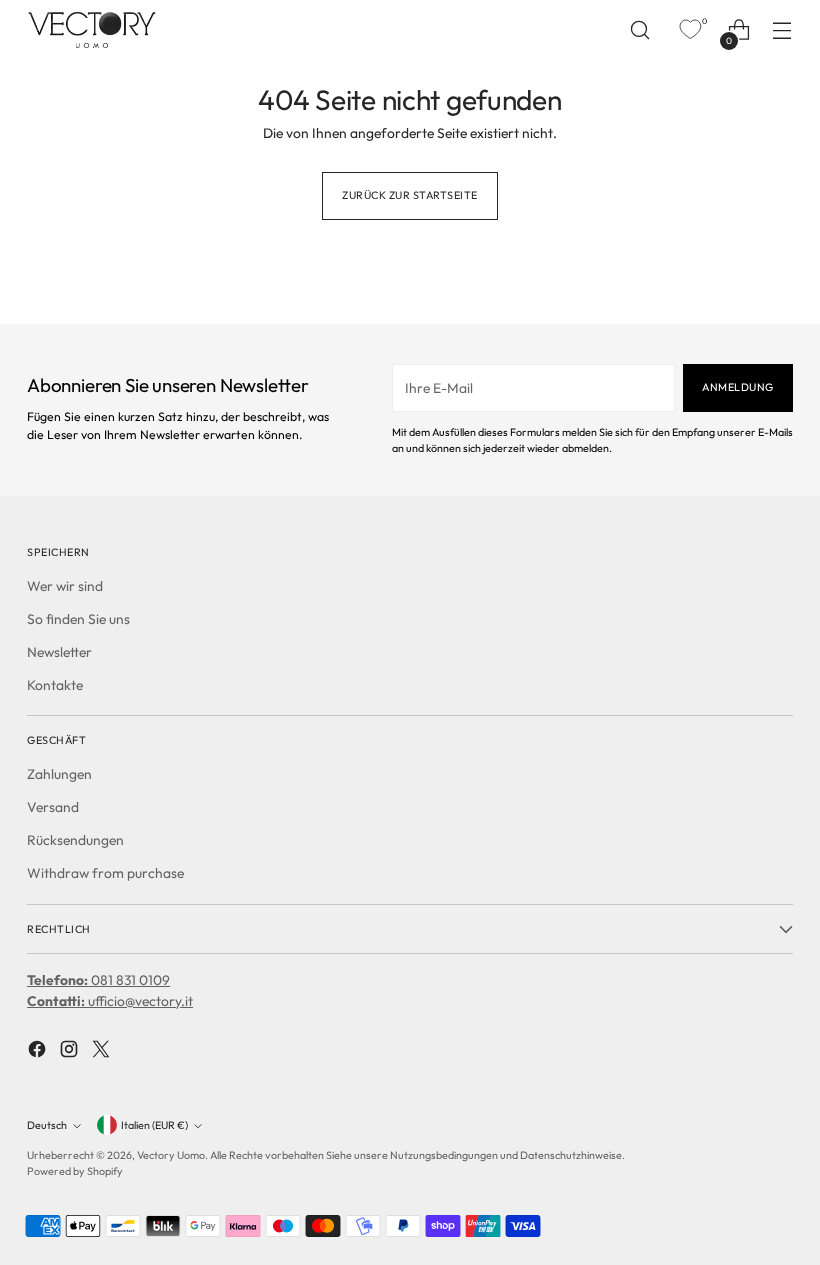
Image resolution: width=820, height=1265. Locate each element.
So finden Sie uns (78, 619)
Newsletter (59, 652)
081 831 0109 (98, 980)
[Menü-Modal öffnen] (782, 30)
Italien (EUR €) (154, 1125)
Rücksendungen (75, 840)
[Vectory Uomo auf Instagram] (71, 1052)
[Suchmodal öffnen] (640, 30)
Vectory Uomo (171, 1155)
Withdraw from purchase (105, 873)
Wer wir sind (65, 586)
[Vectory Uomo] (92, 29)
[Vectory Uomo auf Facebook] (39, 1052)
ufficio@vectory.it (110, 1001)
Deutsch (47, 1125)
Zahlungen (59, 774)
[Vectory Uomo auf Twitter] (103, 1052)
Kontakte (55, 685)
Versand (53, 807)
